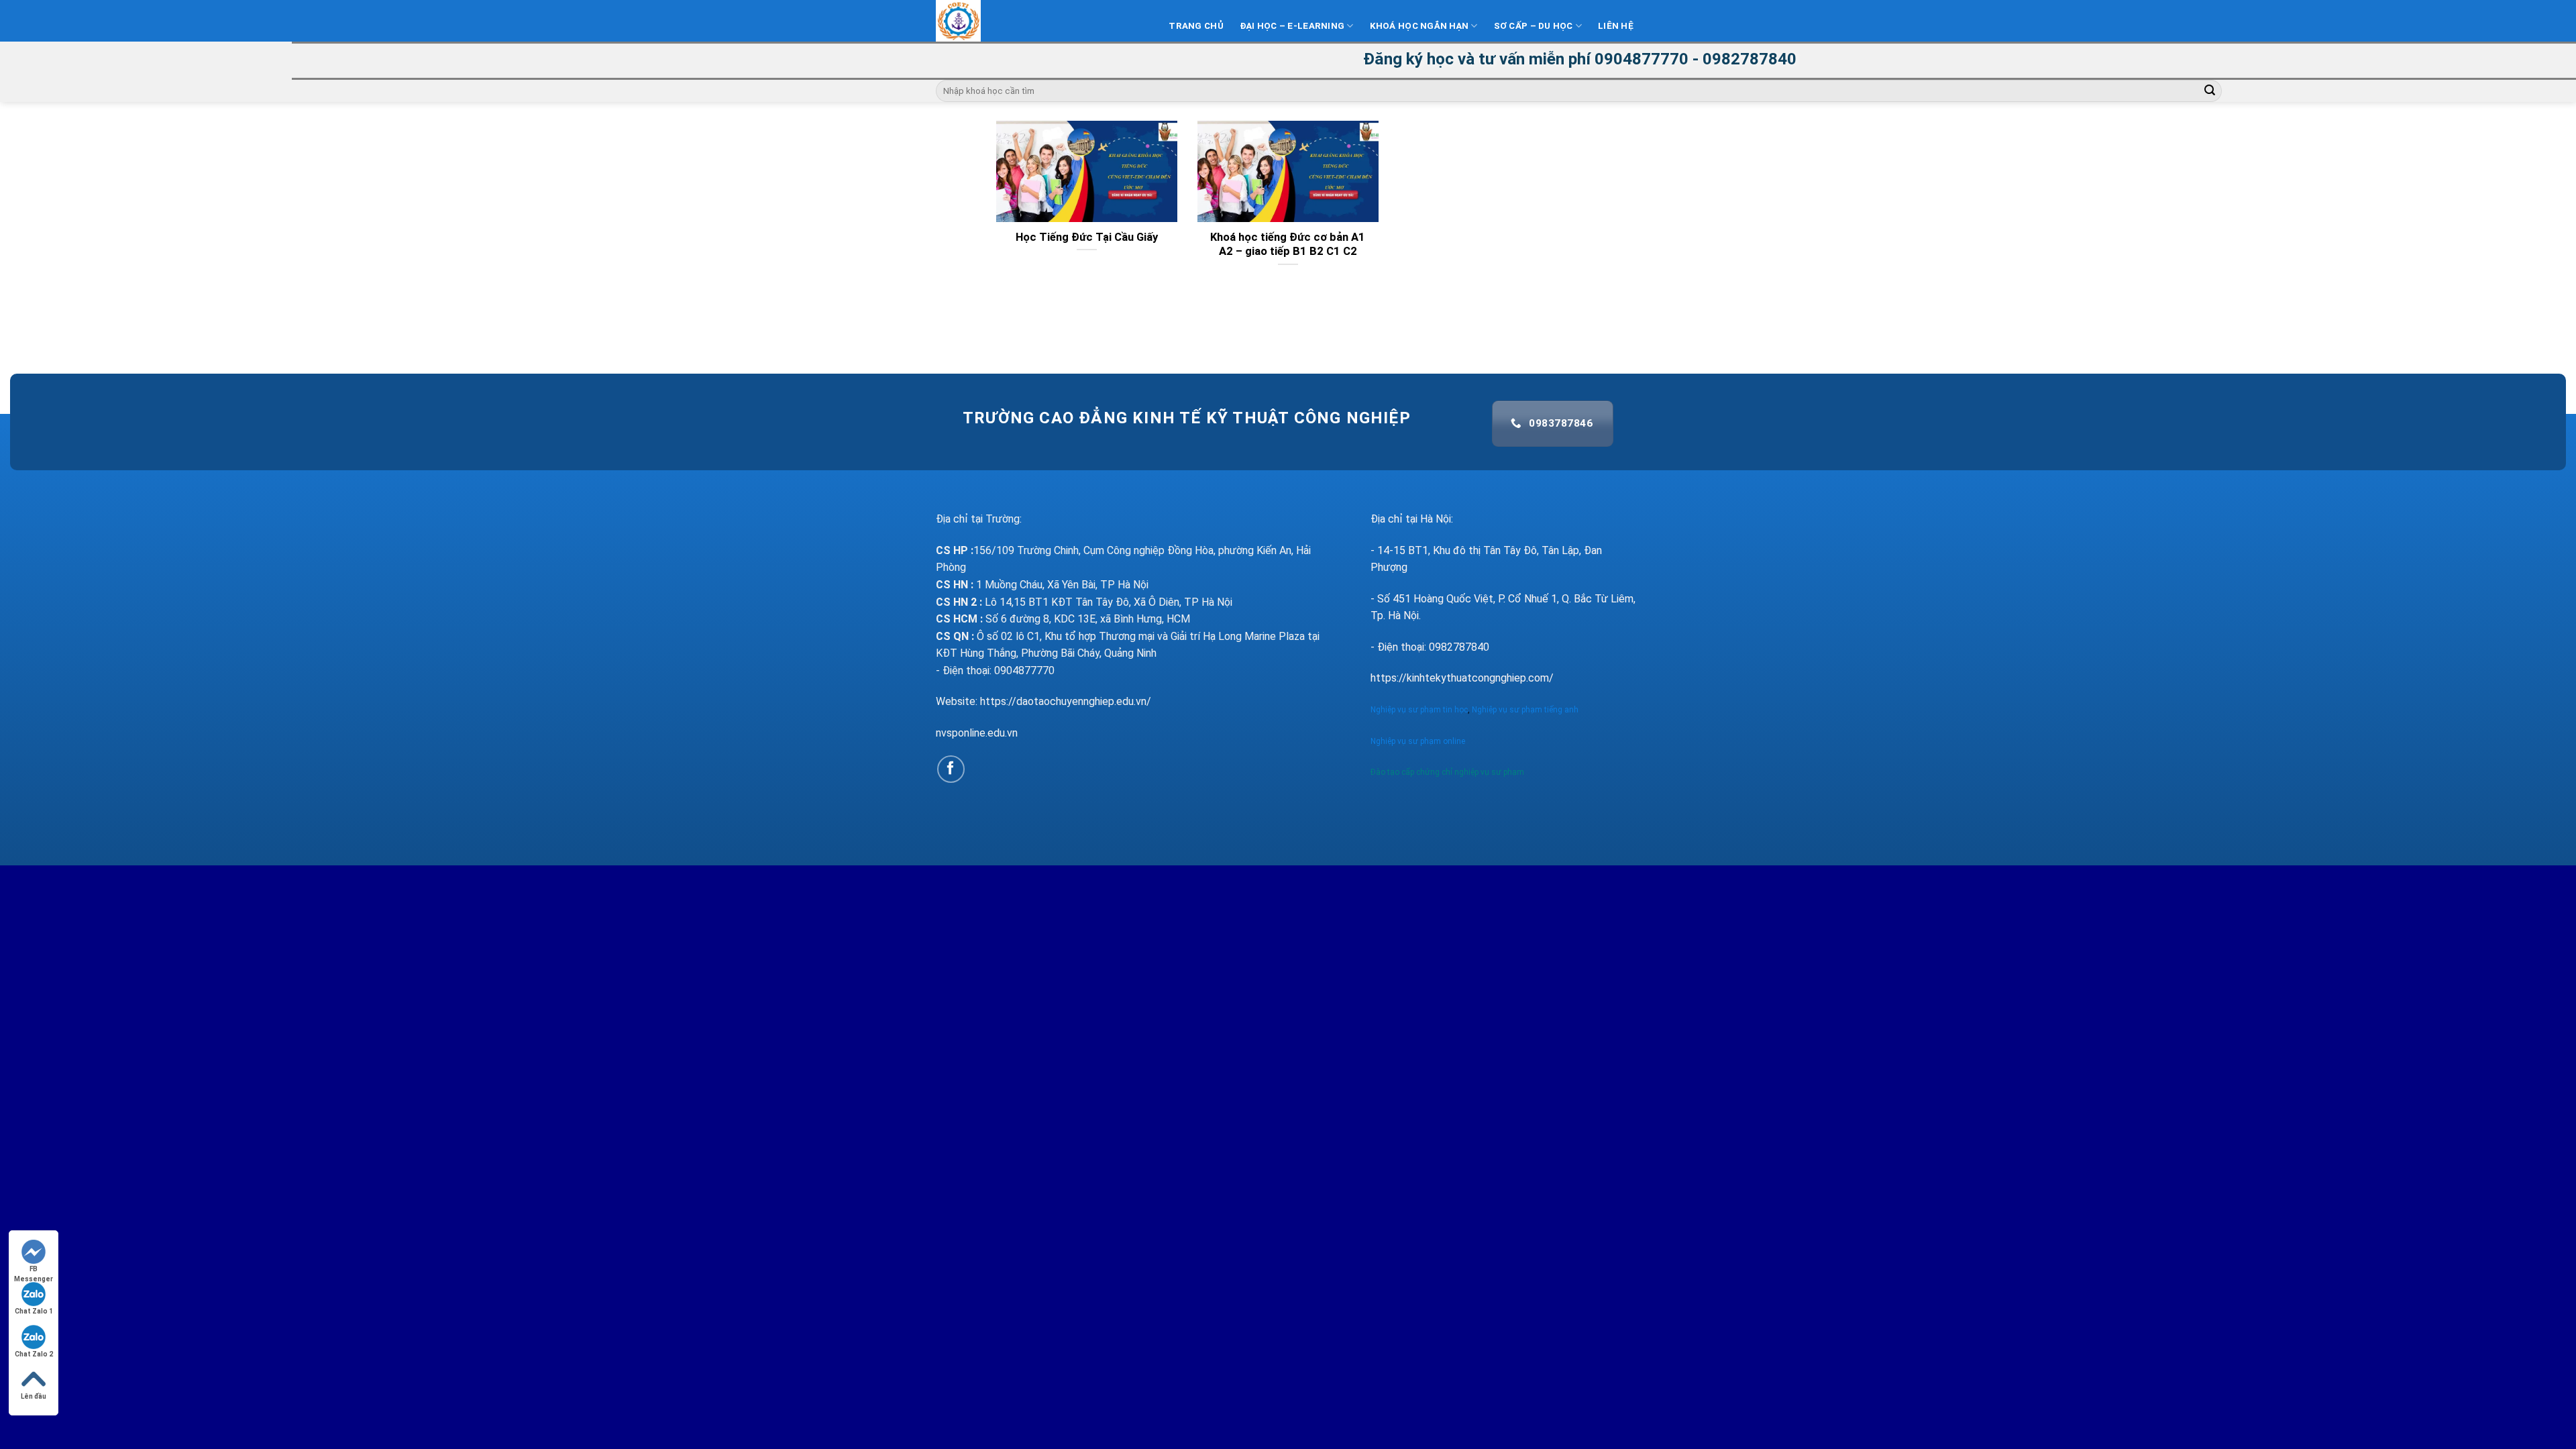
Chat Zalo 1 (34, 1311)
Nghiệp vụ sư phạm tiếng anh (1526, 710)
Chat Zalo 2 (34, 1354)
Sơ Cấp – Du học (1534, 26)
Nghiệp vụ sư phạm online (1418, 741)
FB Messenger (34, 1270)
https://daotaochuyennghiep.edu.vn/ (1066, 701)
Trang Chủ (1196, 26)
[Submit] (2210, 91)
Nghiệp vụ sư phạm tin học (1419, 710)
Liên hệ (1616, 26)
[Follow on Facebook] (951, 769)
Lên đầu (34, 1396)
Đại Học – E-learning (1292, 26)
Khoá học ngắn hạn (1419, 26)
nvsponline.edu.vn (977, 733)
